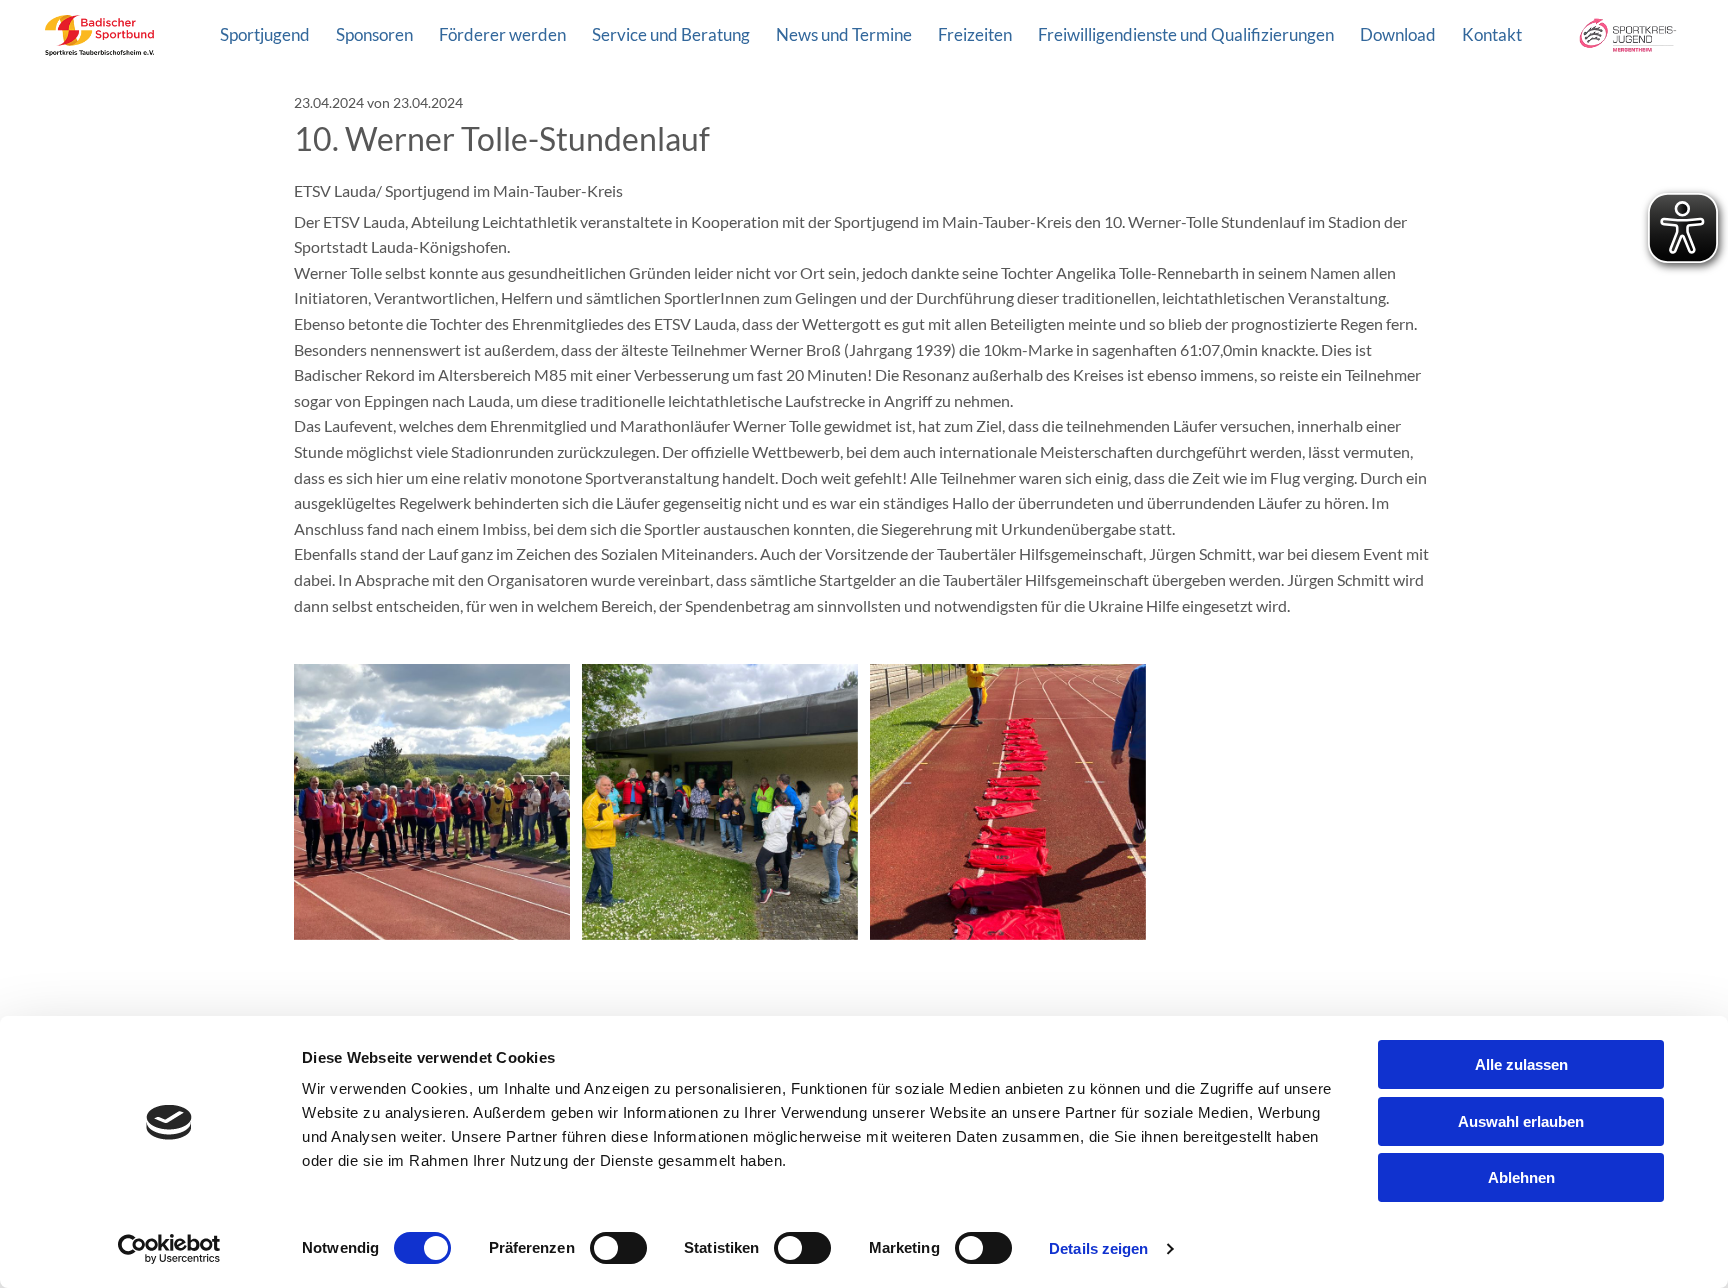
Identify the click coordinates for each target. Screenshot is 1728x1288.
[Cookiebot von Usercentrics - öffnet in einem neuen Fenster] (169, 1249)
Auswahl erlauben (1521, 1121)
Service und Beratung (671, 34)
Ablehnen (1521, 1177)
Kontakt (1492, 34)
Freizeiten (975, 34)
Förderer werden (502, 34)
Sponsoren (374, 34)
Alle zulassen (1521, 1064)
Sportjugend (265, 34)
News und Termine (844, 34)
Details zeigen (1098, 1248)
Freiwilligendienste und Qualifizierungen (1186, 34)
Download (1398, 34)
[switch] (618, 1248)
